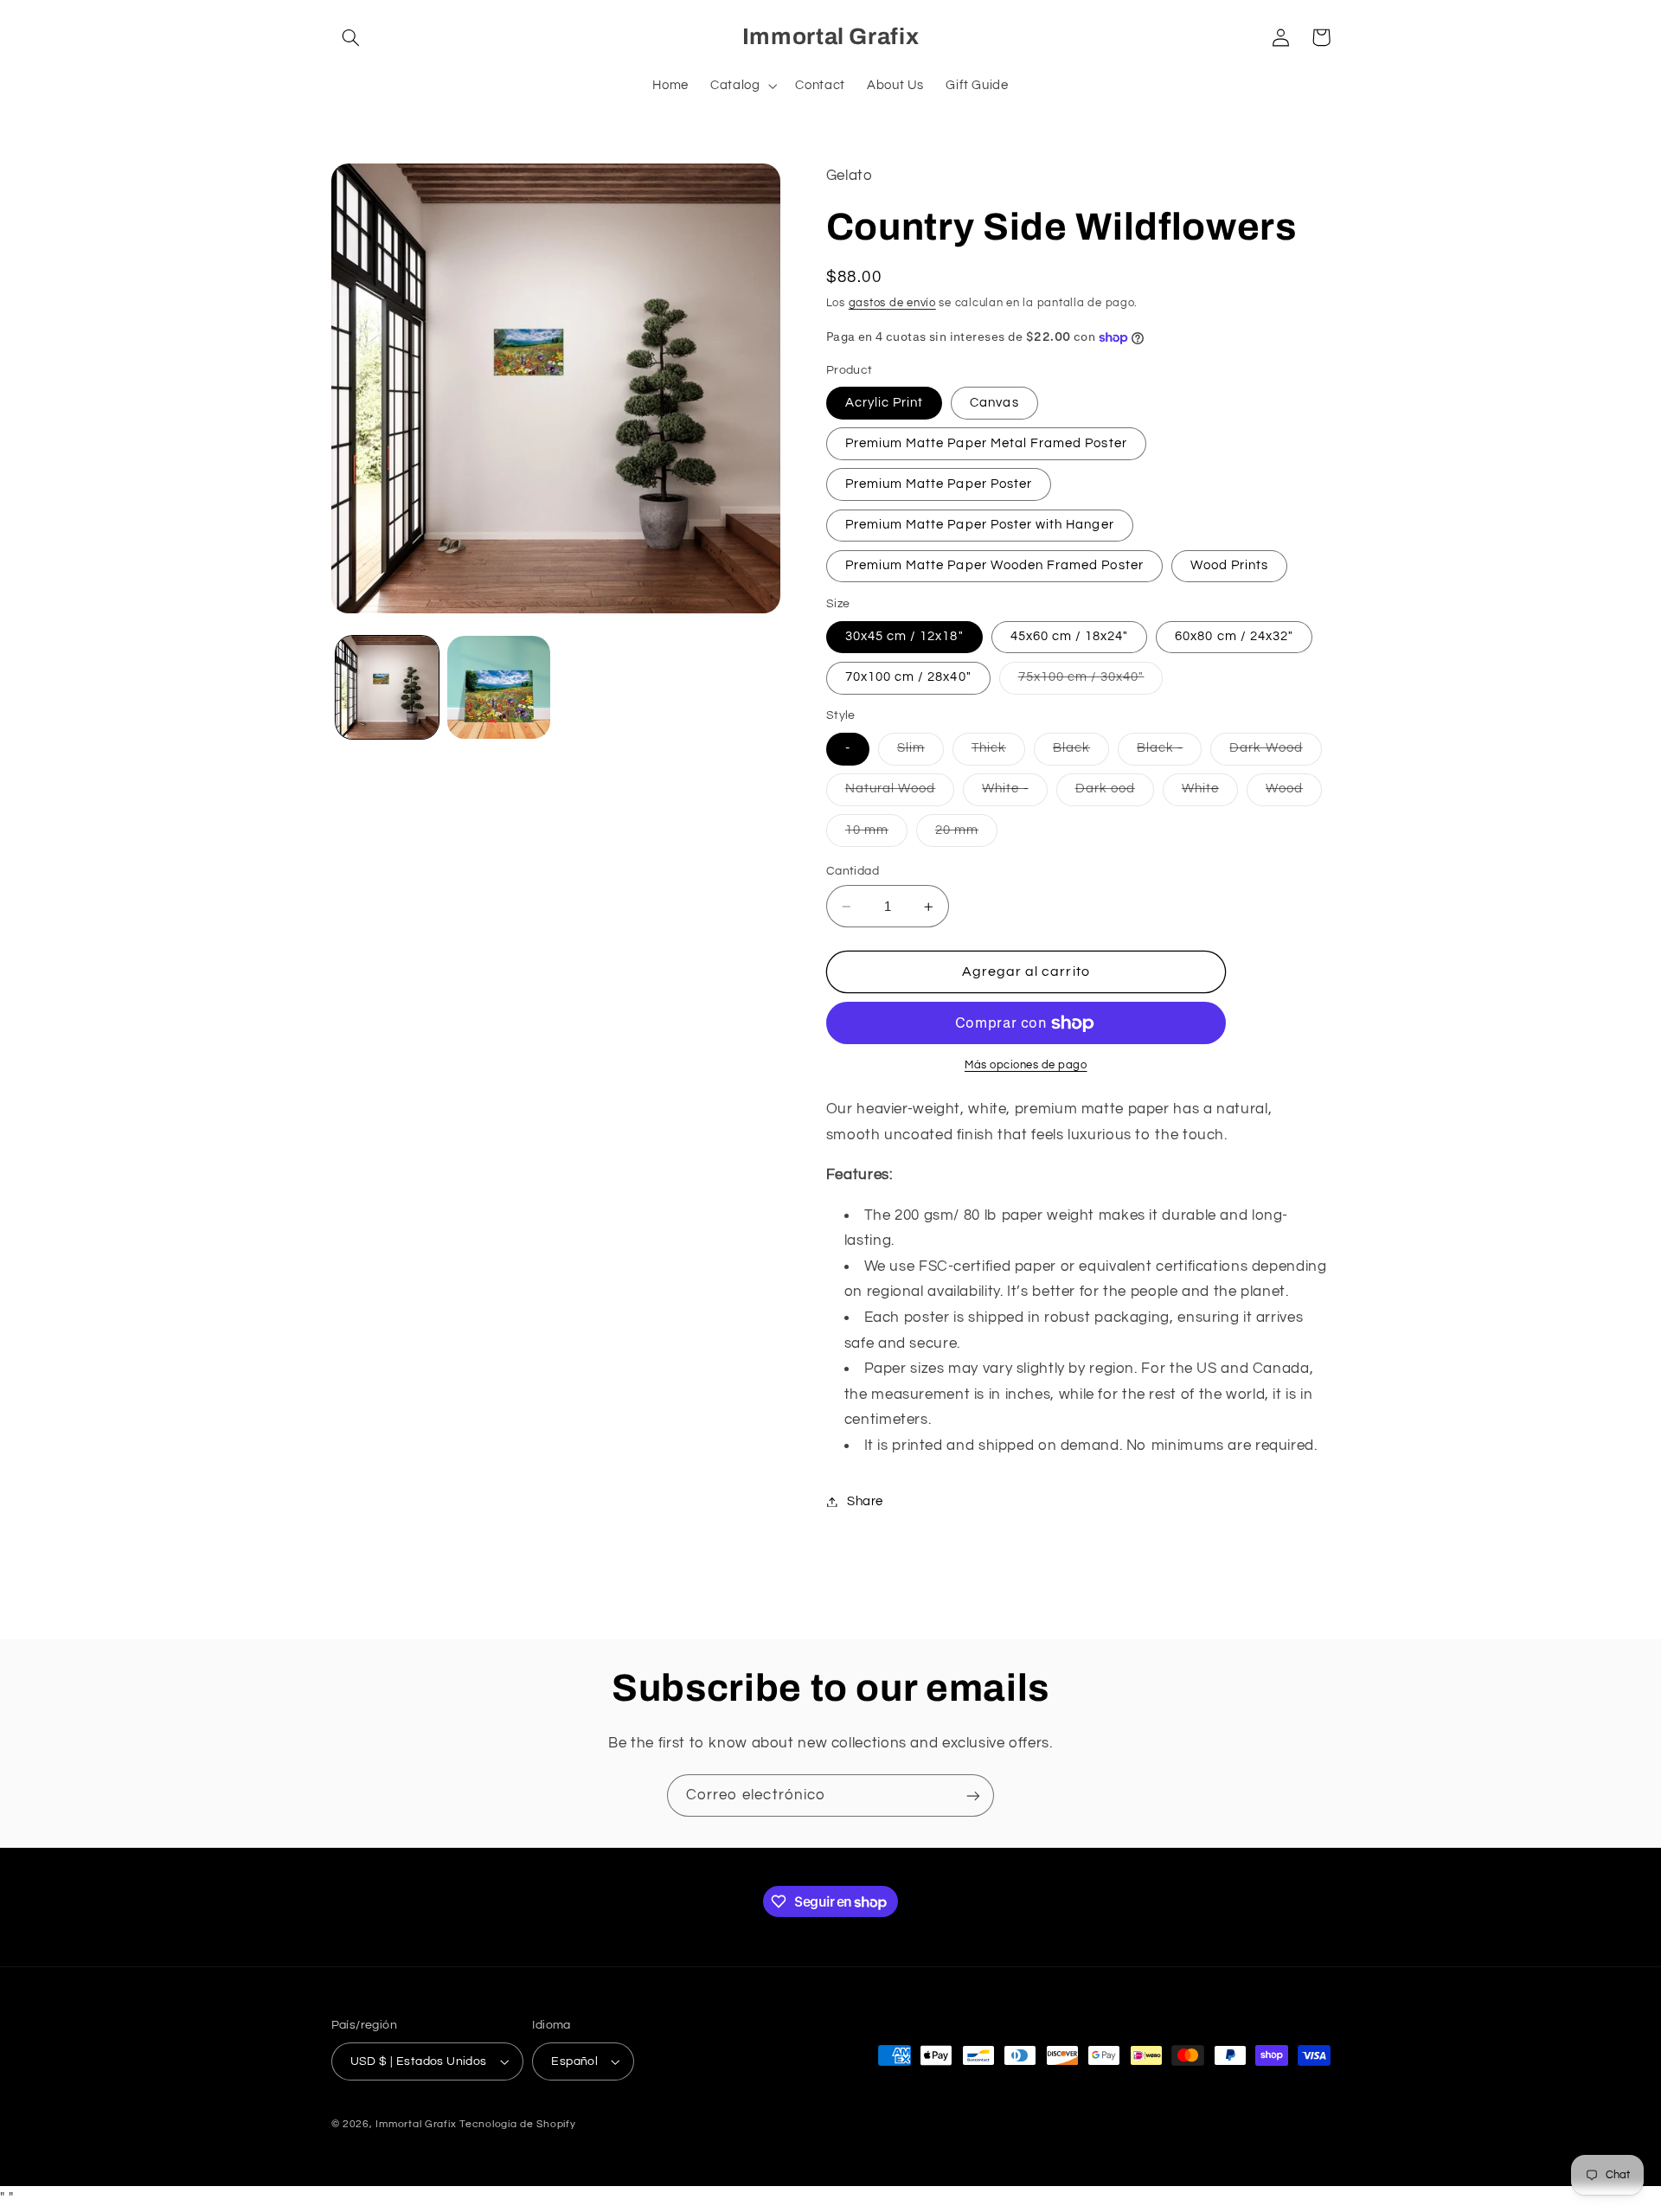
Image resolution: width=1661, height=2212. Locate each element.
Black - (1169, 753)
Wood (1294, 794)
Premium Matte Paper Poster (939, 484)
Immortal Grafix (416, 2124)
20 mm (966, 835)
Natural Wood (900, 794)
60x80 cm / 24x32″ (1234, 636)
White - (1014, 794)
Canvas (994, 403)
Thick (998, 753)
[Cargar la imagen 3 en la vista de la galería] (499, 687)
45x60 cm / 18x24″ (1070, 636)
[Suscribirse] (973, 1795)
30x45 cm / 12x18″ (904, 636)
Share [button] (865, 1501)
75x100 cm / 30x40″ (1091, 683)
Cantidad (853, 871)
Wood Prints (1230, 565)
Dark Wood (1275, 753)
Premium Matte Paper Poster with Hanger (980, 525)
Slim (920, 753)
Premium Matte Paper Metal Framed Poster (986, 443)
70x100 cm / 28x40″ (908, 678)
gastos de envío (892, 303)
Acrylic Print (885, 403)
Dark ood (1115, 794)
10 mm (876, 835)
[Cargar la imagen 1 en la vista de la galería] (387, 687)
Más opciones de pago (1026, 1066)
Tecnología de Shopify (517, 2124)
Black (1081, 753)
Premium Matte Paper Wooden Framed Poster (994, 565)
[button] (351, 37)
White (1210, 794)
